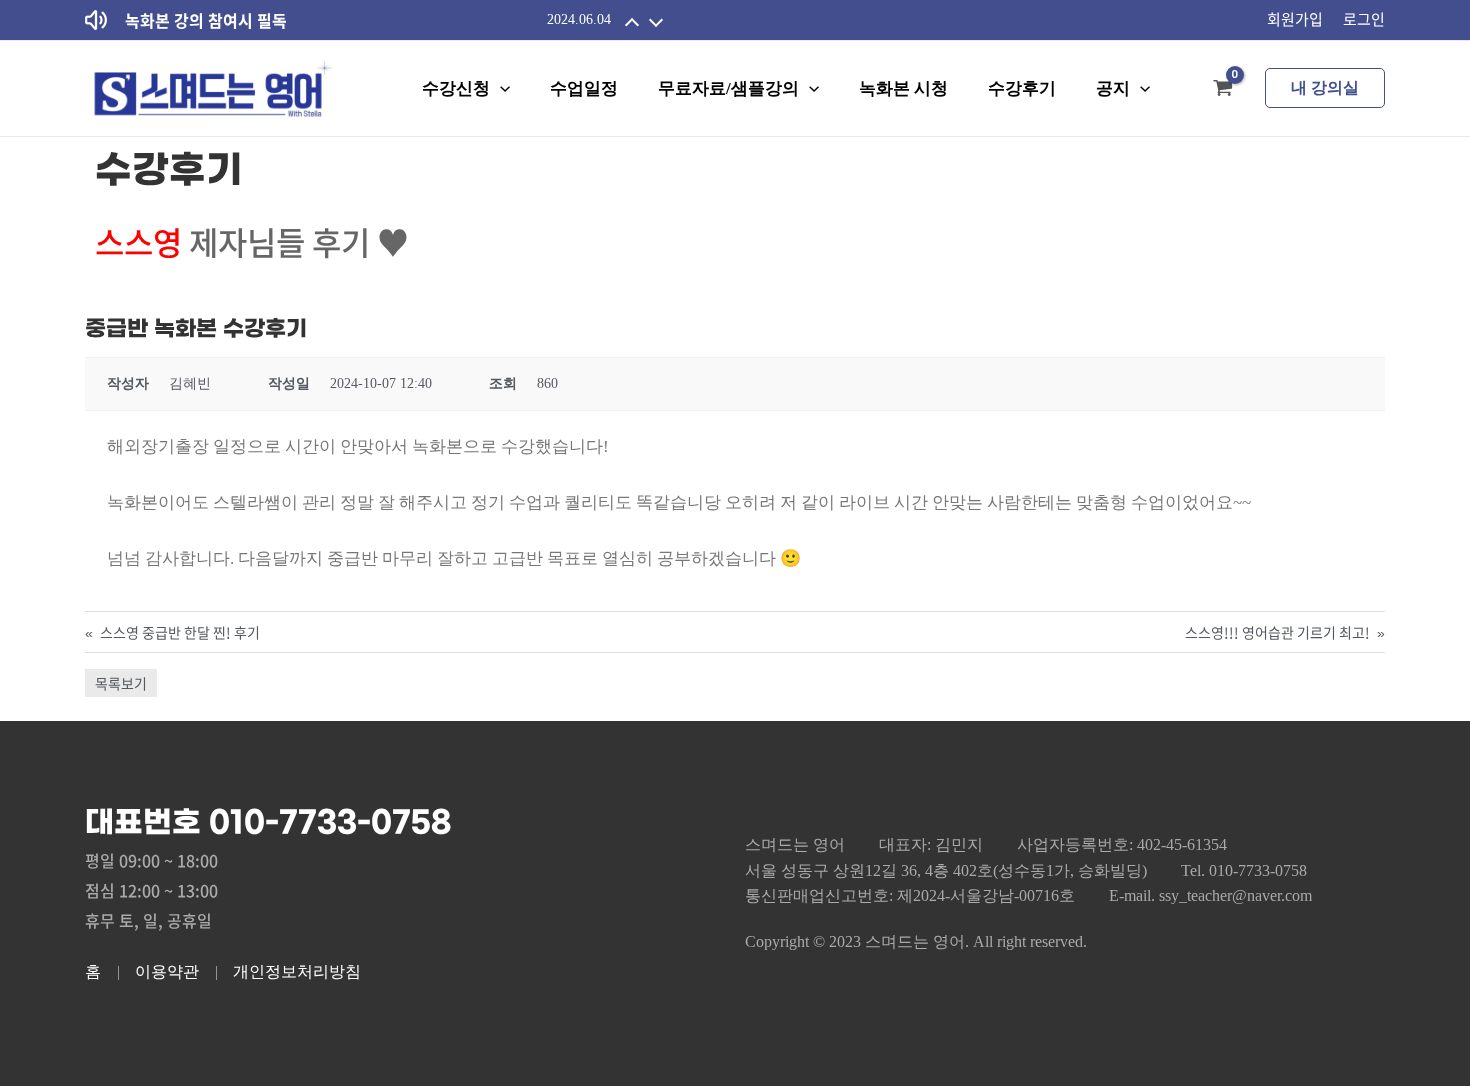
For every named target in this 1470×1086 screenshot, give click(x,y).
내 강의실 (1325, 87)
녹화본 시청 (903, 88)
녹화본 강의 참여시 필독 (206, 20)
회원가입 (1295, 19)
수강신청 (456, 88)
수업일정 (584, 88)
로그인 (1364, 19)
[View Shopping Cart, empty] (1223, 88)
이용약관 (167, 971)
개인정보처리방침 (297, 971)
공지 (1113, 88)
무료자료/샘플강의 (728, 88)
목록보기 (121, 683)
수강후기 (1022, 88)
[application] (500, 88)
